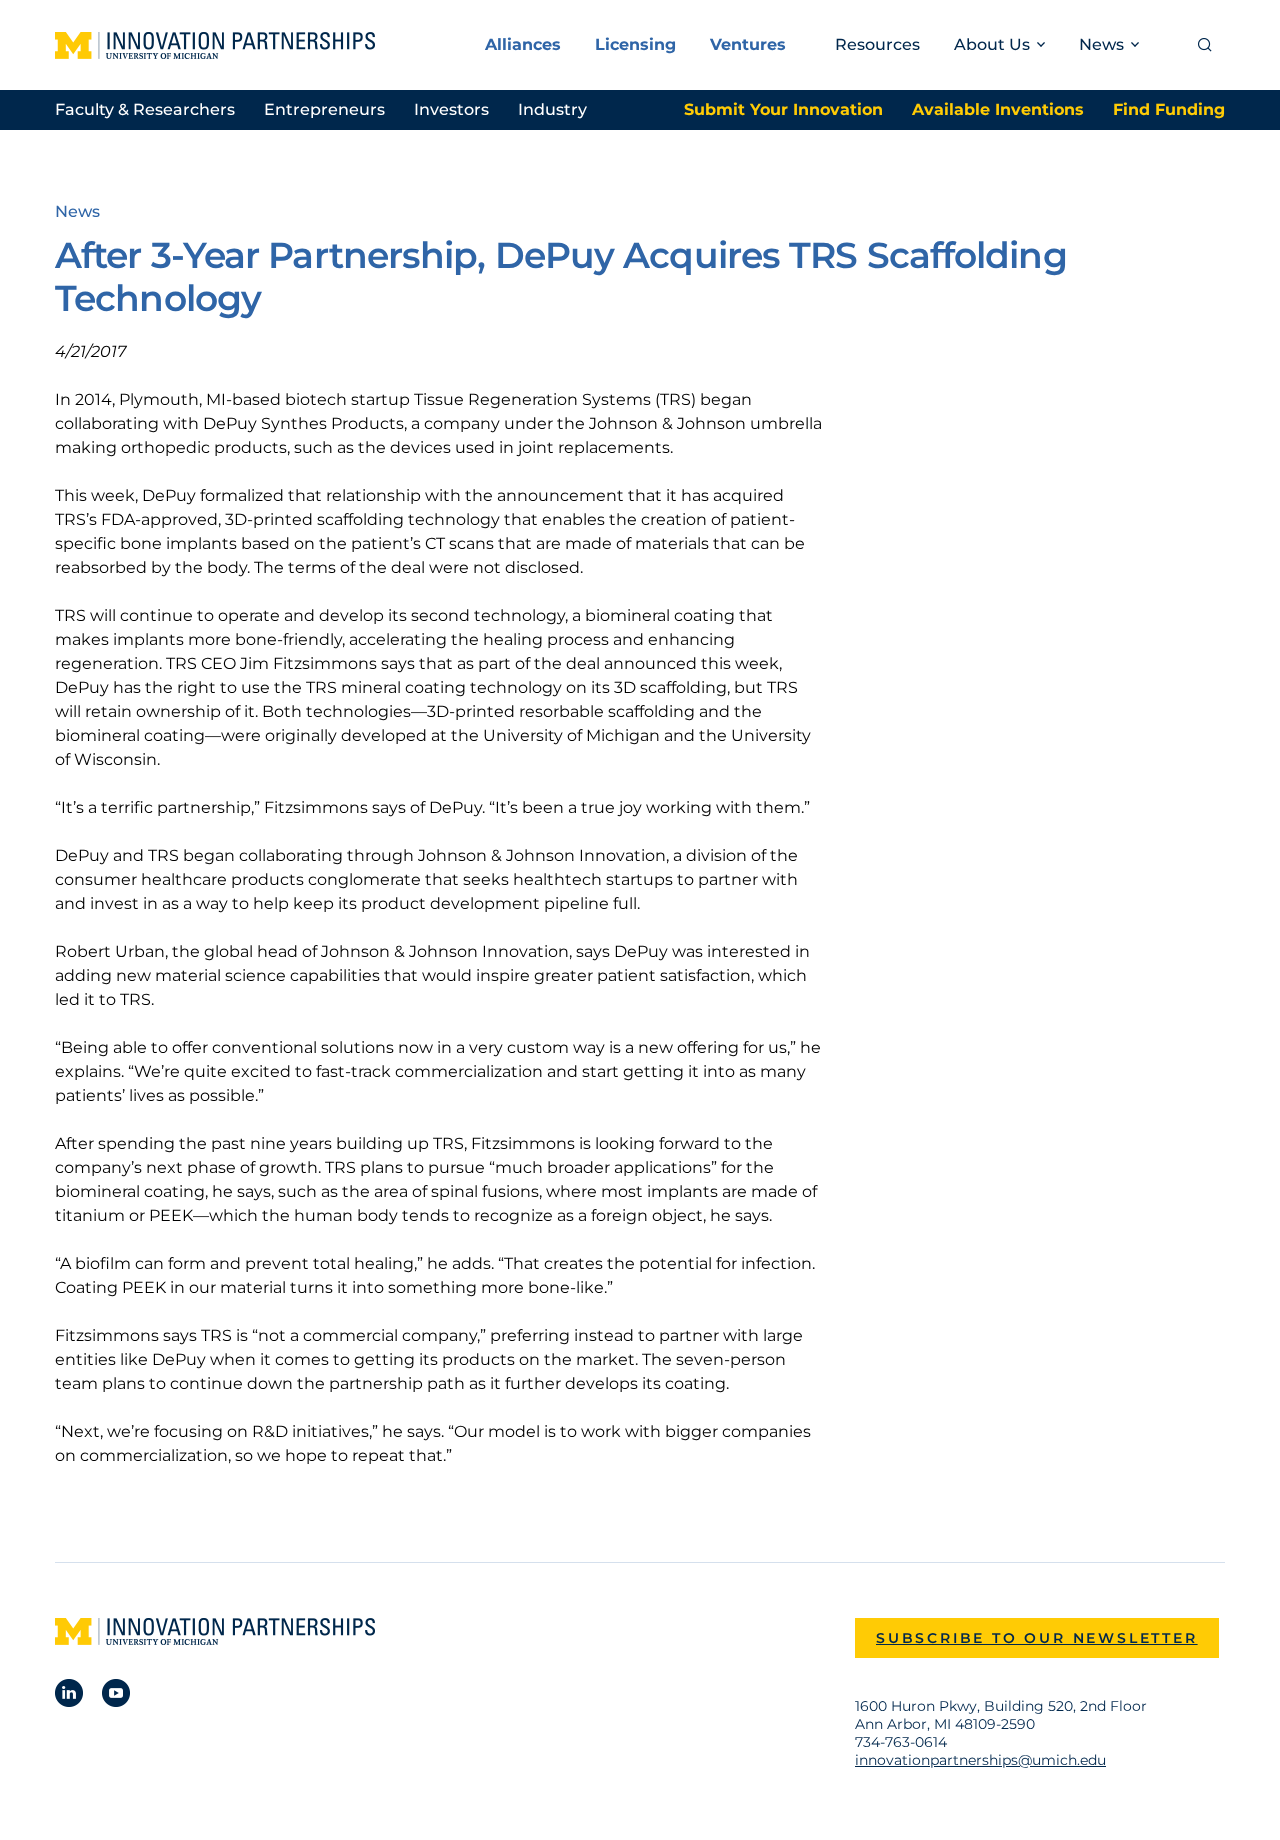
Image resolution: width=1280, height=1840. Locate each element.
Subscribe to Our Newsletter (1037, 1638)
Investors (451, 109)
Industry (552, 109)
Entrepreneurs (324, 109)
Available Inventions (998, 109)
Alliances (523, 44)
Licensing (635, 44)
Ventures (748, 44)
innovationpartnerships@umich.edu (980, 1760)
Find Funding (1169, 109)
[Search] (1205, 45)
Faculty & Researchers (145, 109)
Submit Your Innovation (783, 109)
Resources (877, 44)
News (77, 211)
